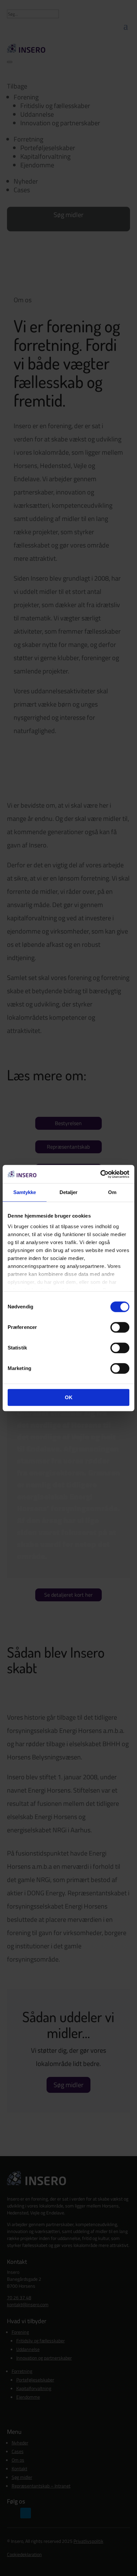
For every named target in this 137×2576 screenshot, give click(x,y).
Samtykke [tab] (25, 1192)
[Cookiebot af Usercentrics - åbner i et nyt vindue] (100, 1174)
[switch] (120, 1327)
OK (69, 1397)
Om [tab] (112, 1192)
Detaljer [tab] (69, 1192)
